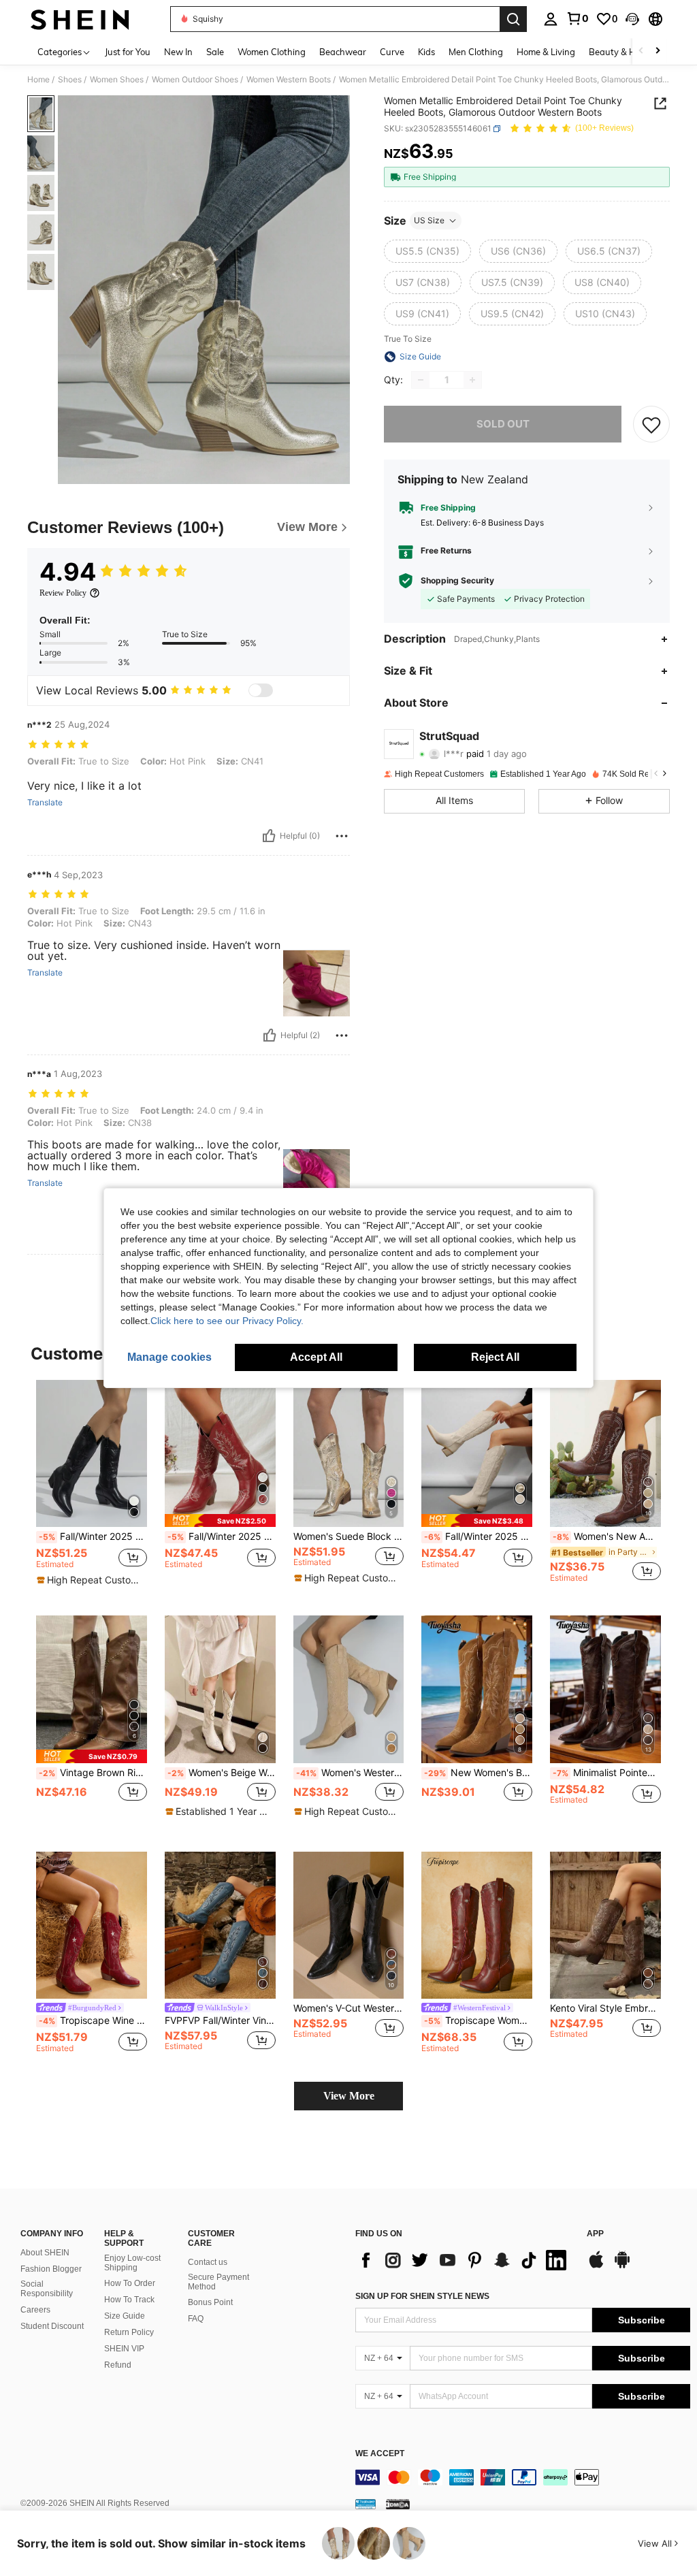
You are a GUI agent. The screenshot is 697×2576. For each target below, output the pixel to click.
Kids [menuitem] (426, 52)
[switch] (261, 690)
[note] (90, 1580)
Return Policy (129, 2332)
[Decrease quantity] (421, 380)
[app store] (596, 2266)
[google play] (622, 2266)
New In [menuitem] (178, 52)
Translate (45, 803)
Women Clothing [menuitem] (272, 52)
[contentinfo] (523, 2477)
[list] (464, 2260)
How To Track (129, 2300)
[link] (577, 18)
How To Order (130, 2283)
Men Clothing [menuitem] (476, 52)
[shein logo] (80, 19)
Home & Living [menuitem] (546, 52)
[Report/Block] (342, 836)
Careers (35, 2310)
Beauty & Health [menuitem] (623, 52)
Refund (118, 2365)
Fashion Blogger (51, 2269)
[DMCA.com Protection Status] (398, 2504)
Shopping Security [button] (457, 581)
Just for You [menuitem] (128, 52)
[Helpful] (269, 836)
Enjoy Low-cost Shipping (132, 2263)
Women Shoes (117, 80)
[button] (632, 19)
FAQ (196, 2319)
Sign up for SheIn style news (422, 2296)
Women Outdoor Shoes (195, 80)
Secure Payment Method (218, 2282)
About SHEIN (45, 2253)
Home (38, 80)
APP (595, 2234)
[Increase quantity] (472, 380)
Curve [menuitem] (392, 52)
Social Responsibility (47, 2289)
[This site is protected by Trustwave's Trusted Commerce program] (366, 2504)
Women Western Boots (289, 80)
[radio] (427, 251)
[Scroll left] (641, 51)
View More (349, 2096)
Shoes (70, 80)
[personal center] (551, 19)
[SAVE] (651, 424)
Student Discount (52, 2326)
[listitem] (92, 1487)
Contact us (208, 2262)
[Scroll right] (658, 51)
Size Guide (125, 2316)
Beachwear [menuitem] (343, 52)
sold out (503, 424)
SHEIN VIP (124, 2349)
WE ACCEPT (380, 2454)
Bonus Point (210, 2302)
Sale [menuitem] (215, 52)
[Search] (513, 19)
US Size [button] (429, 220)
